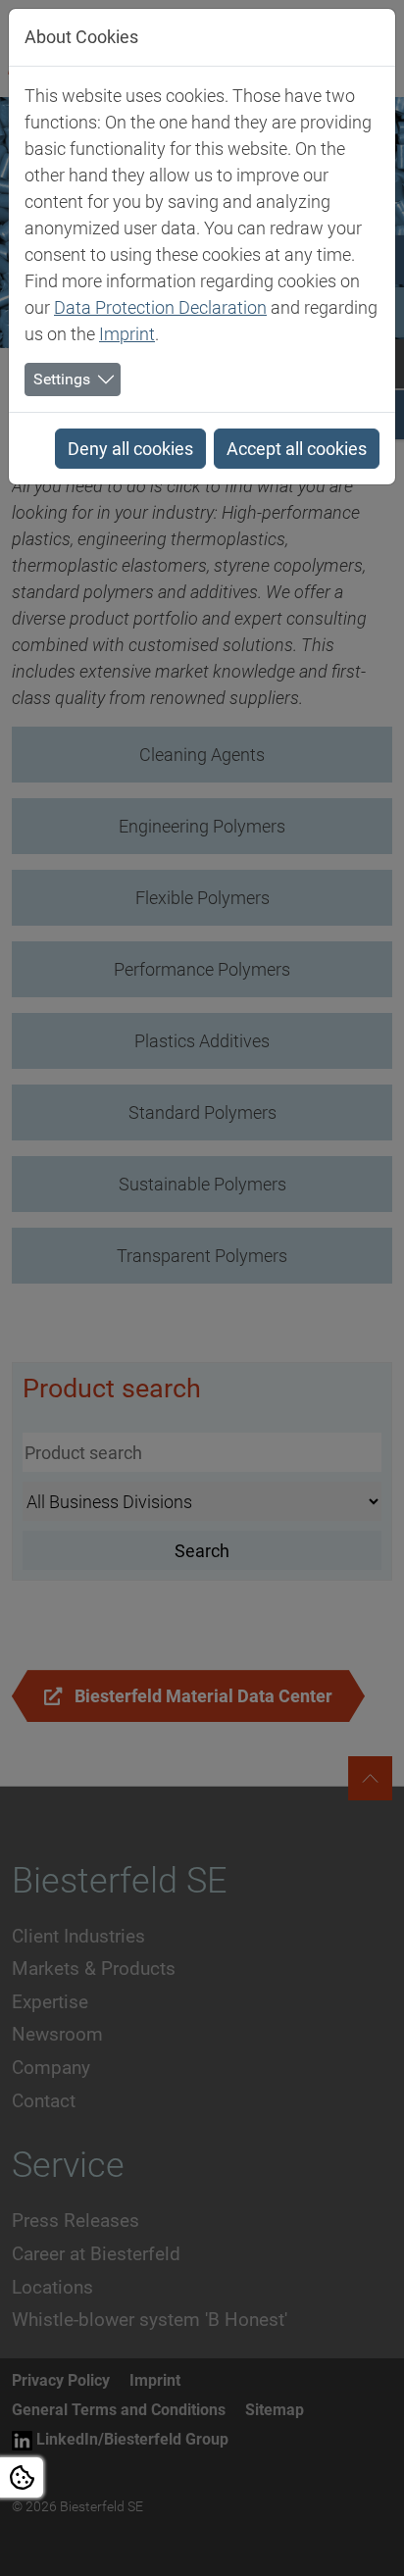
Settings (62, 379)
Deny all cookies (130, 449)
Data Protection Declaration (160, 307)
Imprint (127, 334)
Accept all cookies (297, 449)
